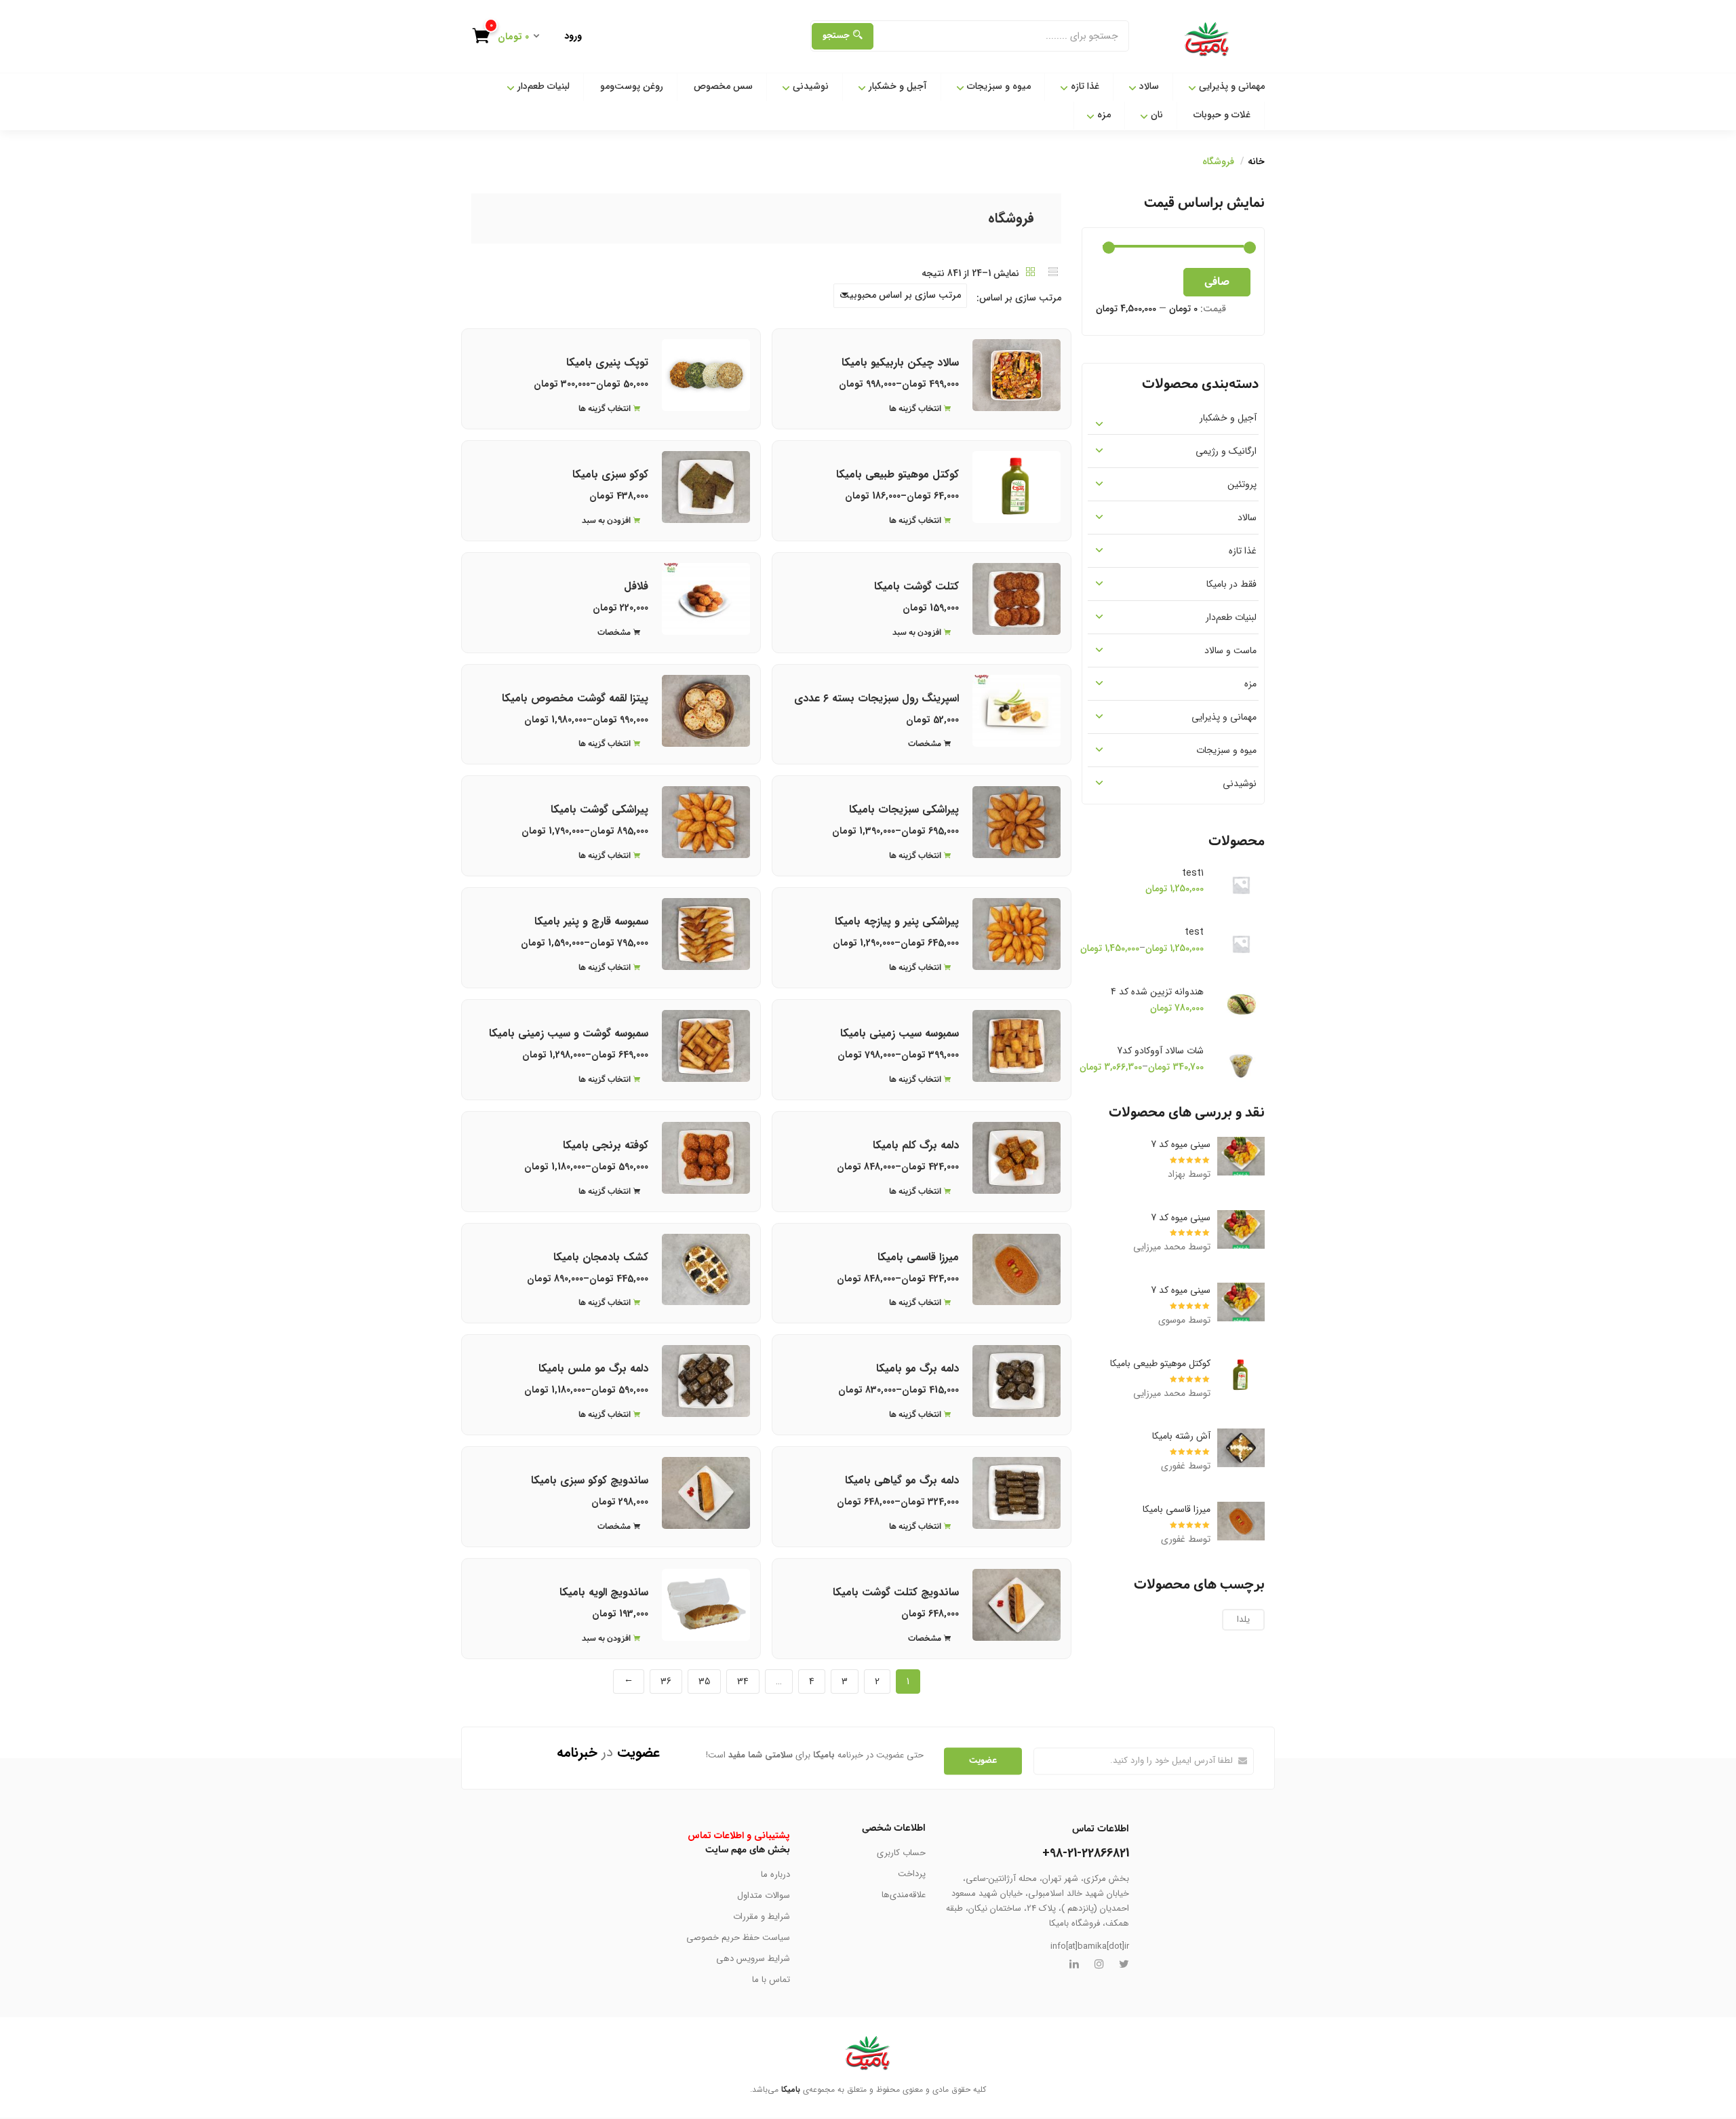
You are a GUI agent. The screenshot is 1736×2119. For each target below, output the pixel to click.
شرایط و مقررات (762, 1917)
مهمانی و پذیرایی (1230, 86)
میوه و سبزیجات (998, 86)
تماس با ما (771, 1980)
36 (666, 1681)
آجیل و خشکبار (896, 86)
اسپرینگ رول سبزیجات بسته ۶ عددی (876, 698)
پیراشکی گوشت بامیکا (599, 810)
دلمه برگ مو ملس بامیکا (593, 1368)
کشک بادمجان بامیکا (601, 1257)
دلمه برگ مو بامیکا (918, 1368)
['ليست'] (1053, 273)
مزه (1103, 115)
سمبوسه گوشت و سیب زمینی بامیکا (569, 1033)
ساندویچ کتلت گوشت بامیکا (896, 1592)
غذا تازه (1084, 86)
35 (704, 1681)
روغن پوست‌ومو (632, 86)
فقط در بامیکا (1231, 584)
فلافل (636, 586)
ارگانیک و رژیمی (1226, 451)
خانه (1256, 161)
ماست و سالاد (1230, 650)
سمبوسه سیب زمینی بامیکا (900, 1033)
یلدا (1243, 1619)
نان (1156, 115)
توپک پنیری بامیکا (607, 363)
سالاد (1148, 86)
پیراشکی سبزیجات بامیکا (904, 810)
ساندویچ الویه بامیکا (604, 1592)
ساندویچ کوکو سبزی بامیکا (590, 1480)
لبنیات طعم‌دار (542, 86)
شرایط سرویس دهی (753, 1959)
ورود (573, 36)
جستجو (836, 36)
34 (743, 1681)
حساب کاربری (901, 1853)
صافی (1217, 282)
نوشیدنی (809, 86)
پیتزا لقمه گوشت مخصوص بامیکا (575, 698)
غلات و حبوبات (1222, 115)
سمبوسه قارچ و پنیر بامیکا (591, 921)
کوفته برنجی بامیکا (606, 1145)
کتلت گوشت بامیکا (916, 586)
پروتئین (1242, 484)
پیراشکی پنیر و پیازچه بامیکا (897, 921)
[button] (511, 38)
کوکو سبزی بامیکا (610, 474)
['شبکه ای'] (1031, 273)
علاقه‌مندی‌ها (904, 1895)
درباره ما (775, 1874)
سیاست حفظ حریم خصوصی (738, 1938)
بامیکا (791, 2089)
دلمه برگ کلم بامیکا (916, 1145)
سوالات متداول (764, 1896)
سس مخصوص (723, 86)
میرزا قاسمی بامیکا (918, 1257)
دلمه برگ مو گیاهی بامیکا (902, 1480)
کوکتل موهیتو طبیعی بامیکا (897, 474)
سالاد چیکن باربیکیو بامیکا (900, 363)
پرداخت (912, 1874)
